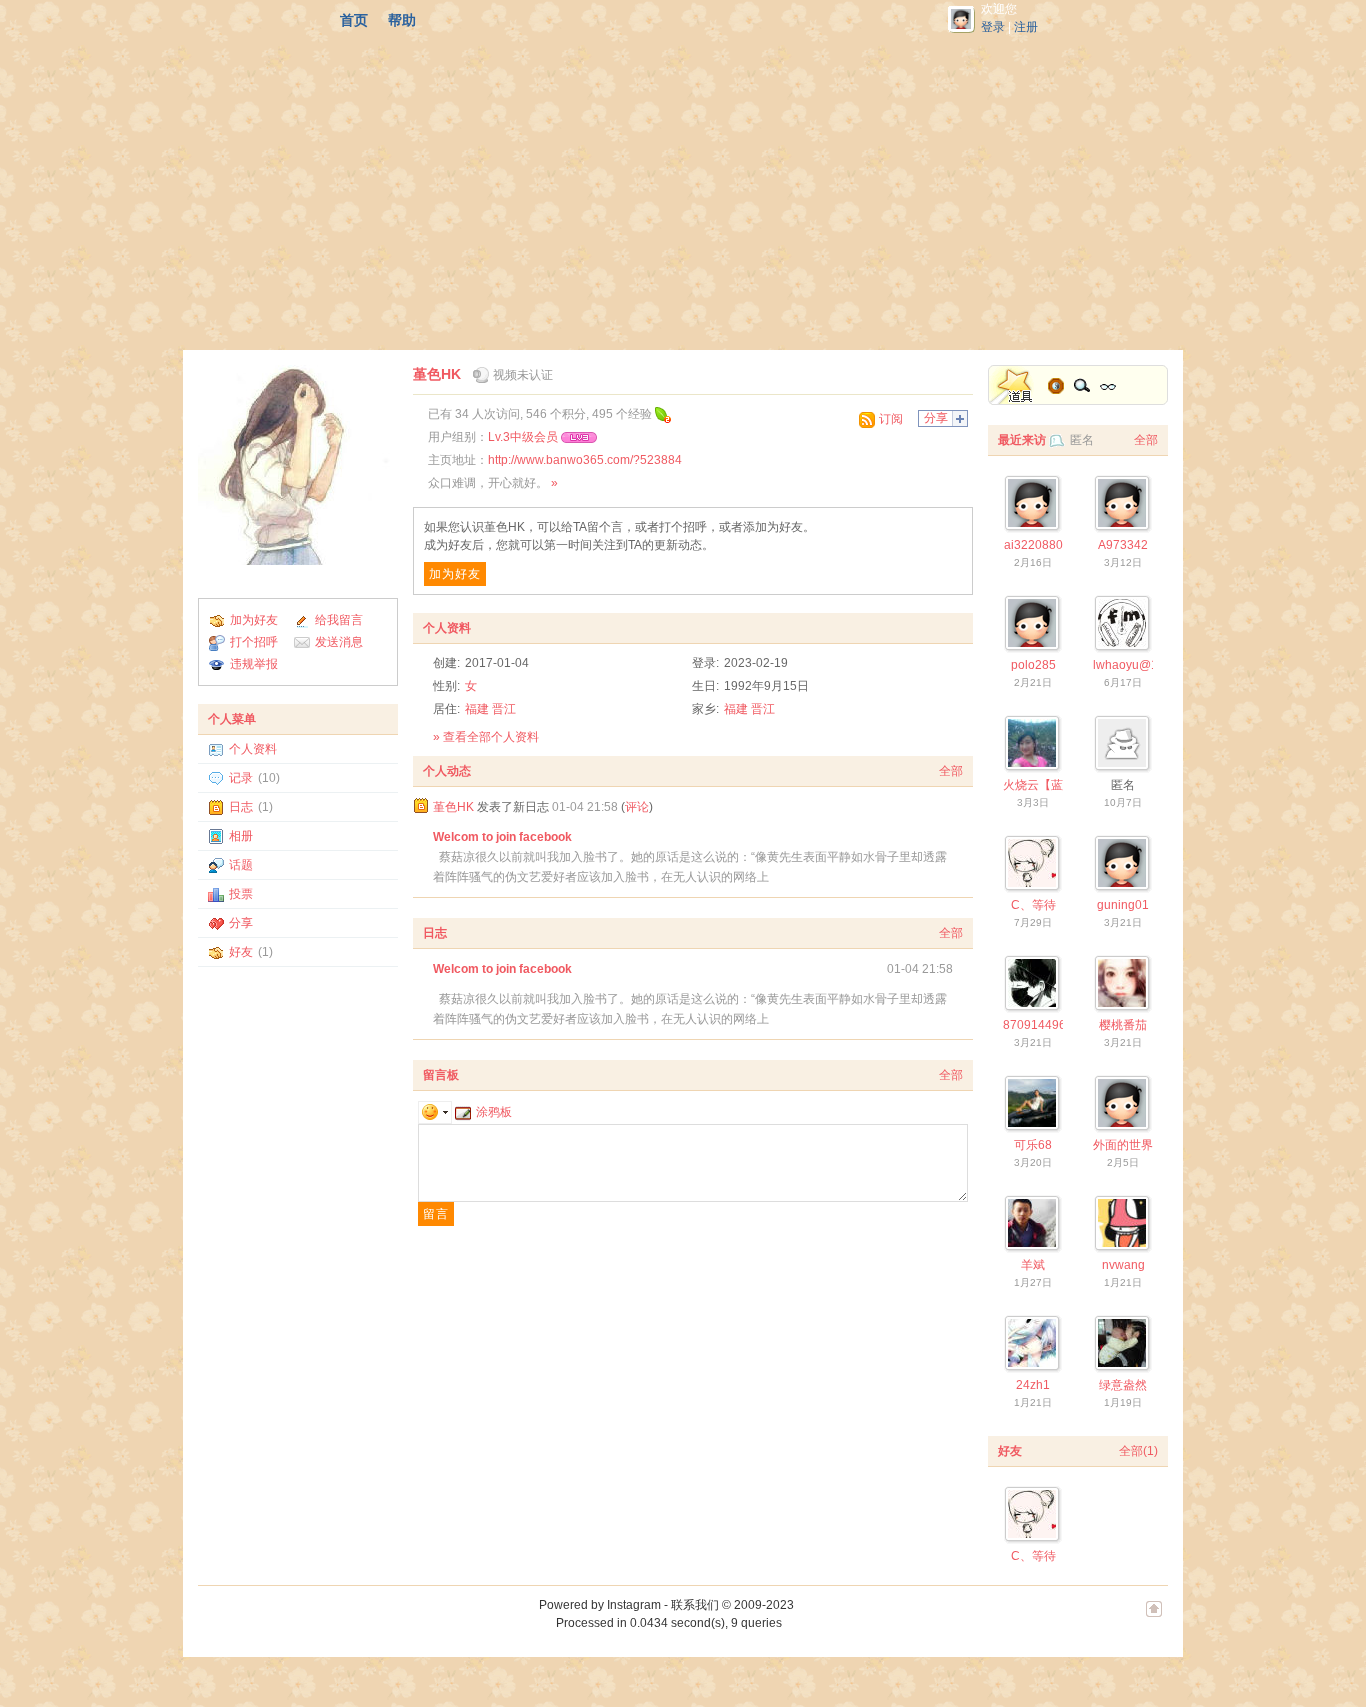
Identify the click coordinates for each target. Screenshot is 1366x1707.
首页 (354, 20)
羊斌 (1033, 1265)
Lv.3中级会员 (523, 437)
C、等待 (1033, 905)
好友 (241, 952)
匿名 (1082, 440)
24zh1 (1033, 1385)
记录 (241, 778)
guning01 (1123, 905)
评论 (637, 807)
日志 (241, 807)
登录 (993, 27)
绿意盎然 (1123, 1385)
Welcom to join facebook (502, 837)
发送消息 (339, 642)
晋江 (504, 709)
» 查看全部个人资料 (486, 737)
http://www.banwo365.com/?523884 (585, 460)
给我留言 (339, 620)
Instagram (634, 1605)
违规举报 (254, 664)
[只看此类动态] (421, 806)
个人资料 (253, 749)
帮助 (402, 20)
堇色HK (437, 374)
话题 (241, 865)
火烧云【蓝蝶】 (1045, 785)
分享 (241, 923)
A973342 (1123, 545)
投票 (241, 894)
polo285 (1033, 665)
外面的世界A (1127, 1145)
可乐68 (1033, 1145)
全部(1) (1138, 1451)
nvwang (1123, 1265)
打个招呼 (254, 642)
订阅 (891, 419)
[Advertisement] (683, 190)
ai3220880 (1033, 545)
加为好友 (254, 620)
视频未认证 (523, 375)
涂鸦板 (494, 1112)
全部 (951, 771)
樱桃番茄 (1123, 1025)
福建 (477, 709)
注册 (1026, 27)
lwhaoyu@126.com (1145, 665)
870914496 (1034, 1025)
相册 (241, 836)
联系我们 (695, 1605)
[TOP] (1154, 1619)
